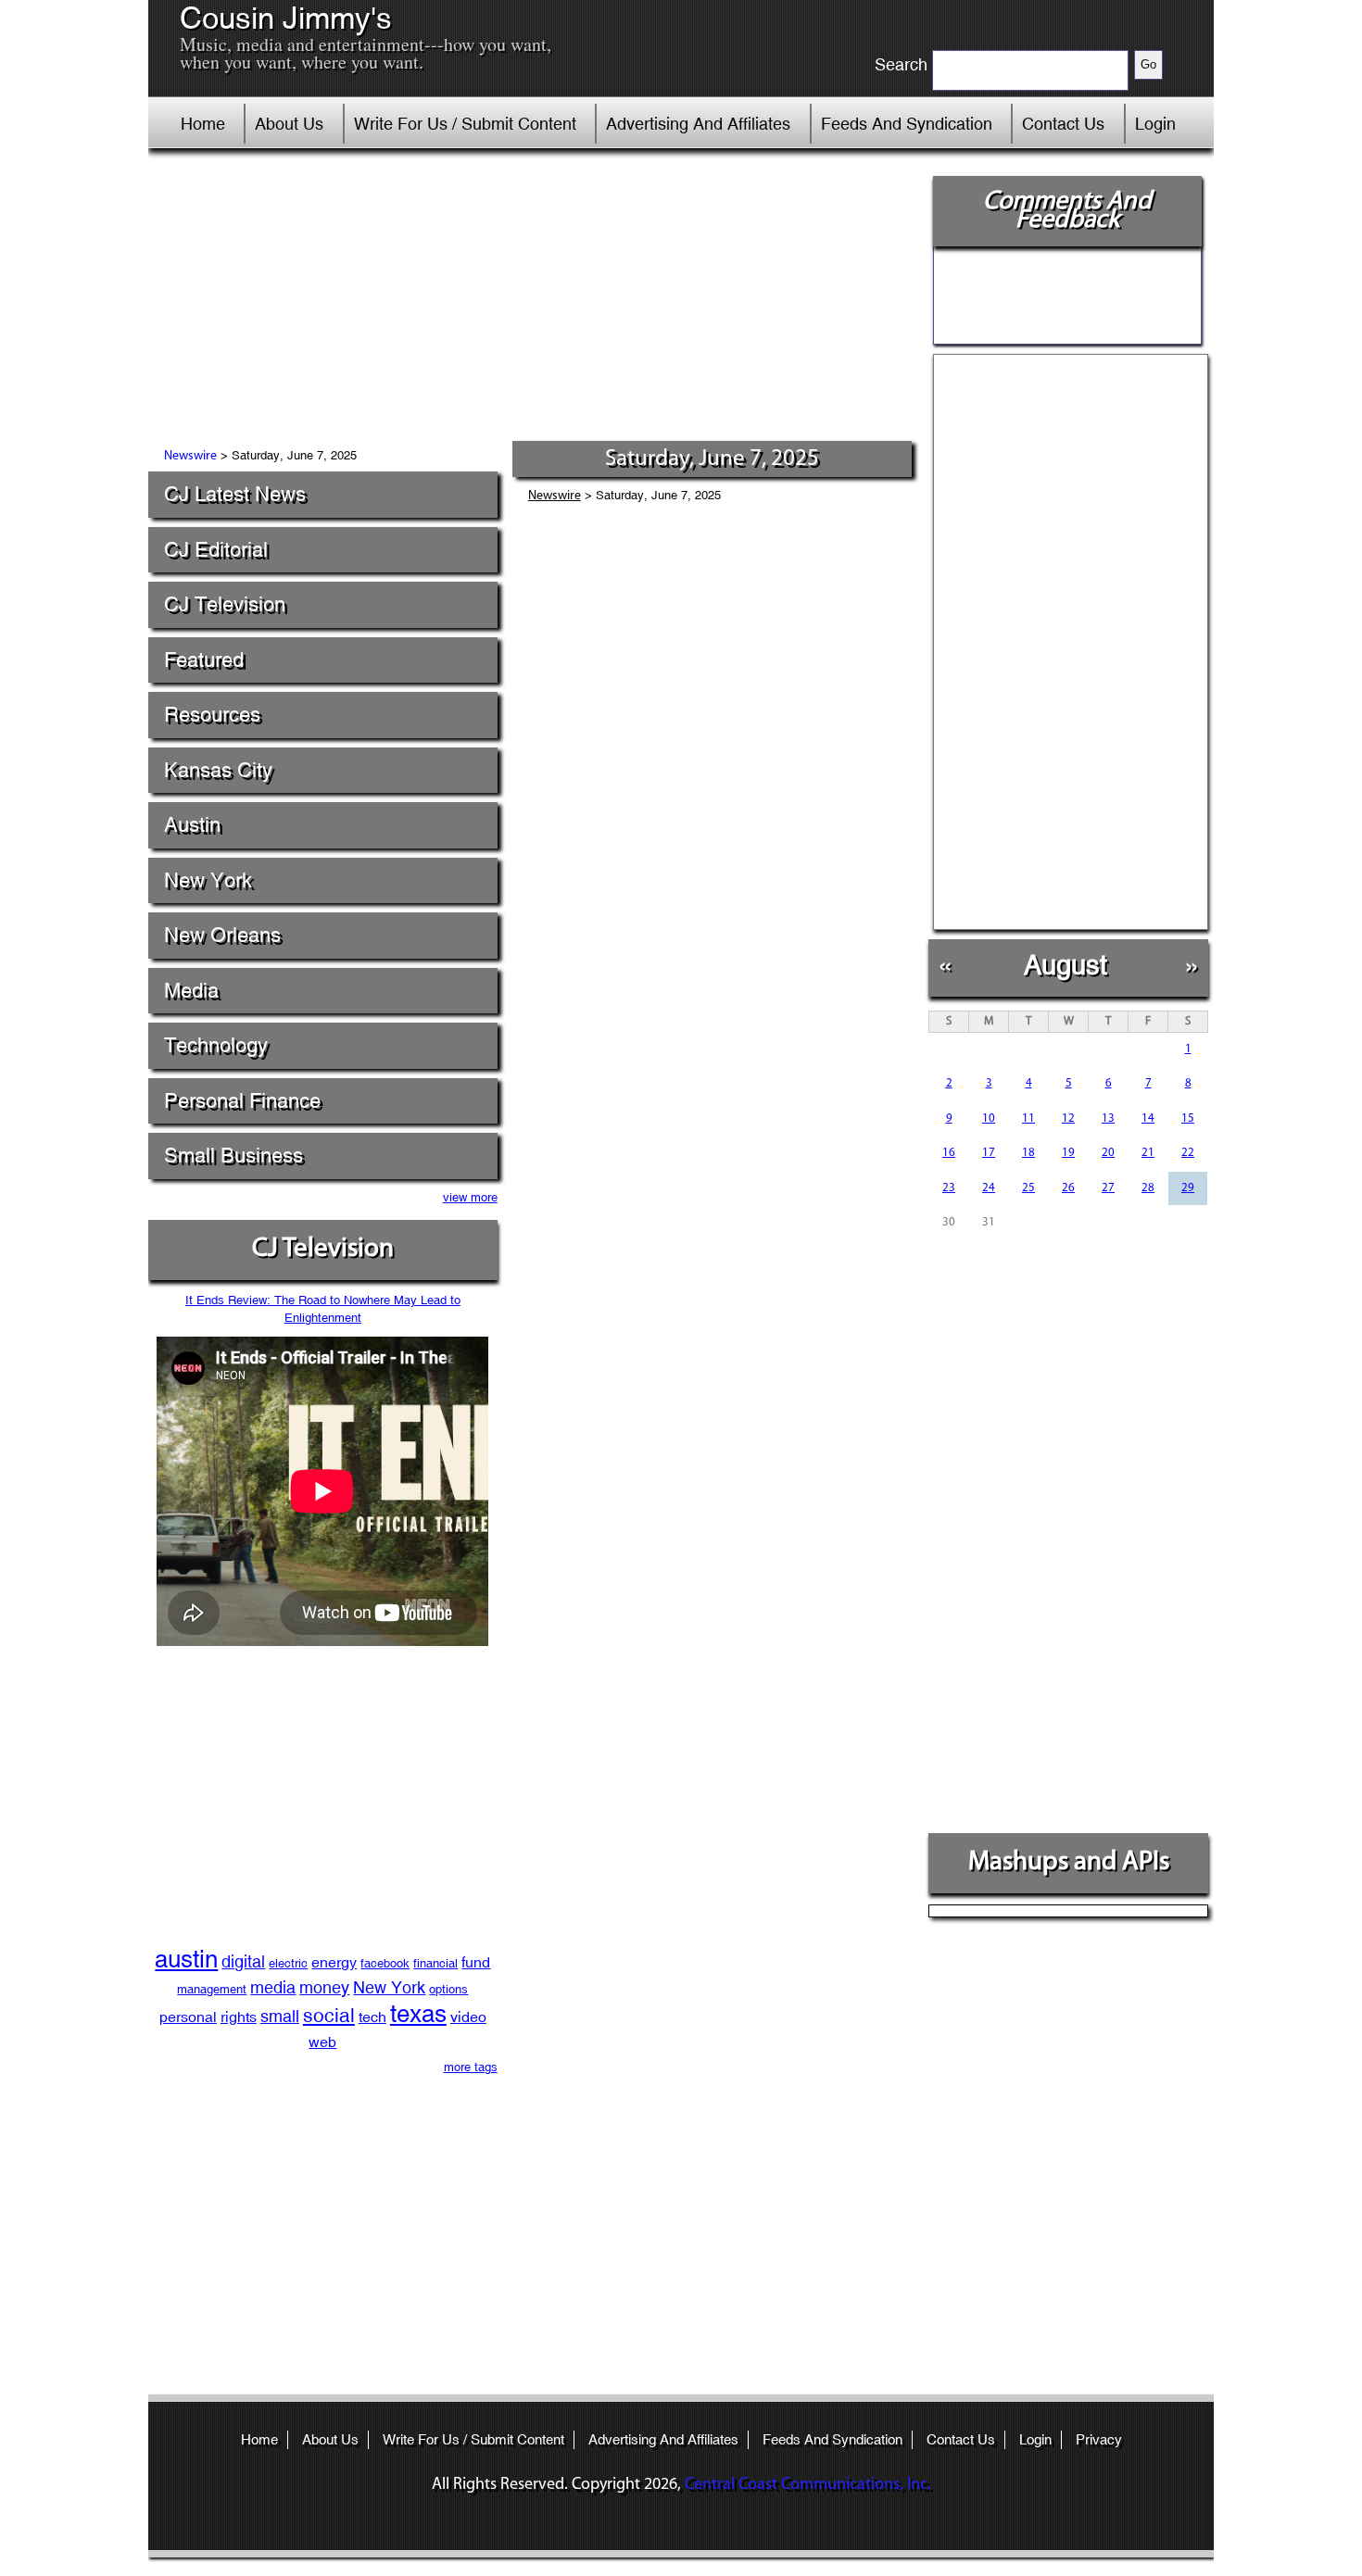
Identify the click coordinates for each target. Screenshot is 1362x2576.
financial (435, 1963)
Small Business (233, 1156)
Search (901, 65)
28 (1148, 1188)
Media (191, 991)
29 (1188, 1188)
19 (1068, 1153)
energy (334, 1962)
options (448, 1989)
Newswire (190, 456)
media (273, 1987)
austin (186, 1959)
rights (239, 2017)
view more (470, 1197)
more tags (471, 2067)
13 (1108, 1118)
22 (1188, 1153)
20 (1108, 1153)
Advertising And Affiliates (698, 124)
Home (203, 124)
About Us (289, 124)
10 (989, 1118)
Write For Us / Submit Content (465, 124)
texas (418, 2014)
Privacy (1099, 2439)
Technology (216, 1045)
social (329, 2016)
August (1066, 965)
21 (1148, 1153)
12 (1068, 1118)
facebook (385, 1963)
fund (476, 1962)
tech (372, 2017)
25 (1028, 1188)
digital (243, 1961)
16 (949, 1153)
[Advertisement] (532, 301)
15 (1188, 1118)
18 (1028, 1153)
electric (288, 1963)
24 (989, 1188)
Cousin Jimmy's (286, 19)
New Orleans (222, 935)
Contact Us (1063, 124)
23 (949, 1188)
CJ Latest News (235, 494)
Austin (192, 825)
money (324, 1987)
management (212, 1989)
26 (1068, 1188)
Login (1155, 124)
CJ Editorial (216, 550)
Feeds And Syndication (907, 124)
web (322, 2042)
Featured (204, 660)
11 (1028, 1118)
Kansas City (218, 770)
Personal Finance (242, 1101)
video (468, 2017)
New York (208, 880)
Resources (212, 715)
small (280, 2016)
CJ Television (225, 604)
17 (989, 1153)
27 (1108, 1188)
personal (188, 2017)
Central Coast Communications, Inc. (808, 2485)
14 (1148, 1118)
